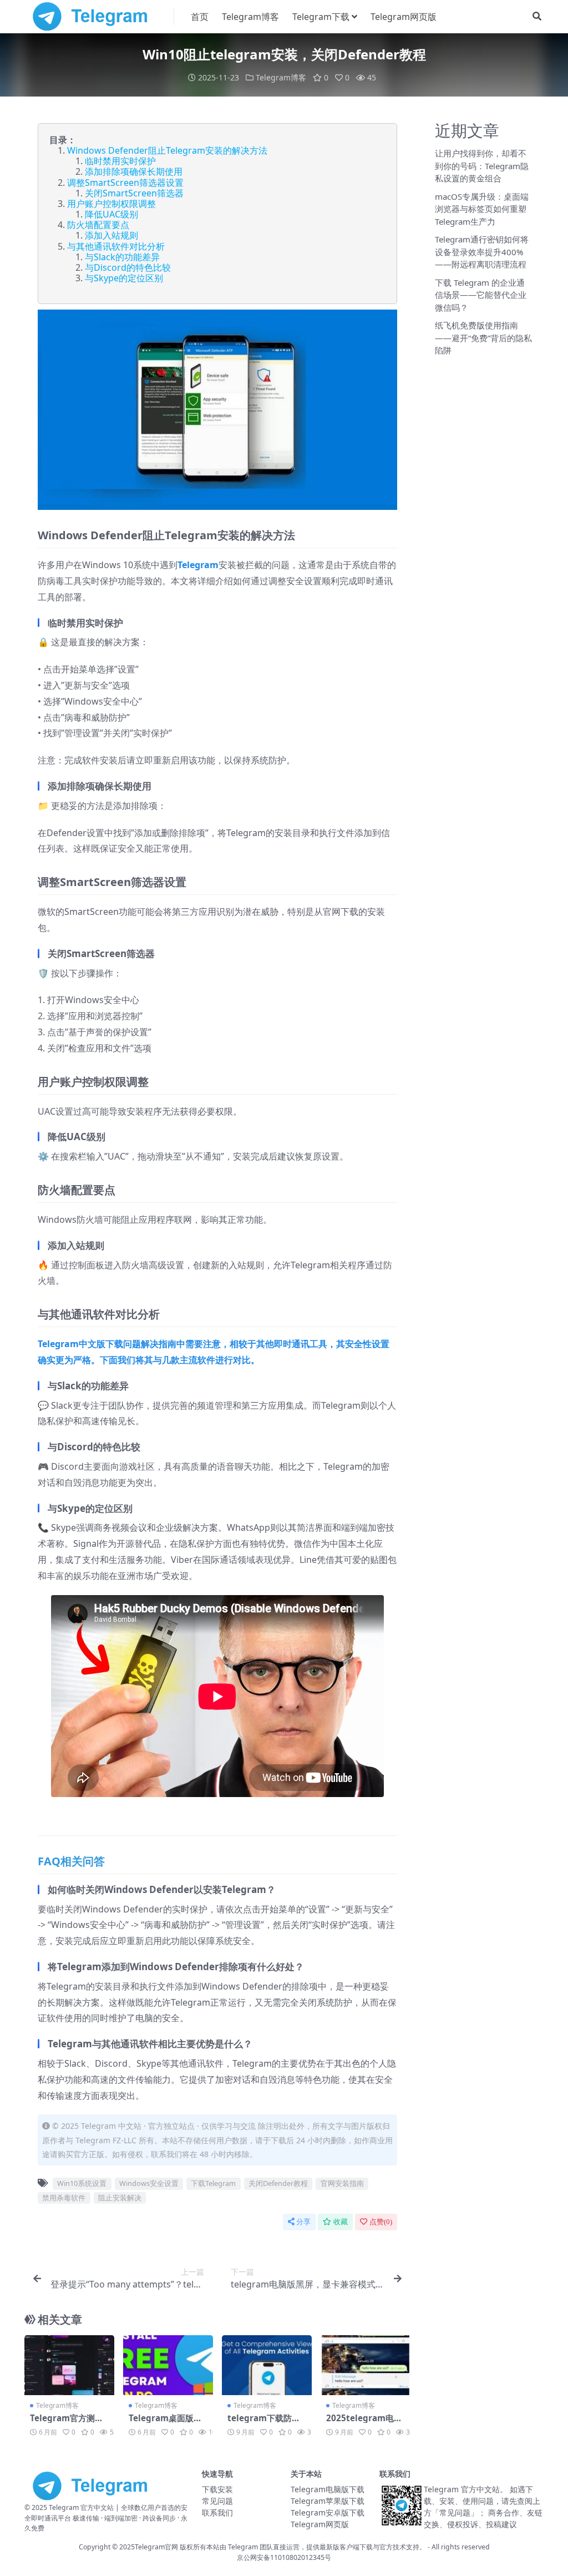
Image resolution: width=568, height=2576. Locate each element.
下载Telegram (213, 2183)
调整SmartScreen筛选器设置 (125, 183)
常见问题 (217, 2501)
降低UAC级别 (111, 214)
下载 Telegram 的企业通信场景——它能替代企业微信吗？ (481, 295)
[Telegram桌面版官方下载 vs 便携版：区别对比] (168, 2365)
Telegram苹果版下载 (328, 2501)
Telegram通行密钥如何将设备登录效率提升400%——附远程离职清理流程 (482, 252)
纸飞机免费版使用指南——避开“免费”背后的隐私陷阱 (483, 338)
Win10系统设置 (82, 2183)
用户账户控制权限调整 (111, 204)
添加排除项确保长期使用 (134, 171)
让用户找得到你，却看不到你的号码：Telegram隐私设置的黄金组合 (482, 166)
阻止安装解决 (120, 2198)
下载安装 (217, 2489)
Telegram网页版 (404, 17)
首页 (200, 17)
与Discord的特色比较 (128, 267)
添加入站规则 (111, 235)
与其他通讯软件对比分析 (116, 246)
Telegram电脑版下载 (328, 2489)
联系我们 (217, 2512)
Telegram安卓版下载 (328, 2512)
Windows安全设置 (149, 2183)
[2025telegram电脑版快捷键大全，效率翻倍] (366, 2365)
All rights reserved (461, 2547)
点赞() (381, 2222)
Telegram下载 (321, 17)
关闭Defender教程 (278, 2183)
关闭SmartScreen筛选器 (134, 193)
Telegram (198, 565)
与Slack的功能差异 (122, 257)
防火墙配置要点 (98, 225)
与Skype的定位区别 (124, 278)
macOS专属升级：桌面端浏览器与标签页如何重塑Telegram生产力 (482, 209)
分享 (303, 2222)
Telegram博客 (250, 17)
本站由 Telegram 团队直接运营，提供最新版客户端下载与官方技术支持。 (316, 2547)
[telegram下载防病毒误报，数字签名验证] (267, 2365)
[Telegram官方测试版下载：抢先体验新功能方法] (69, 2365)
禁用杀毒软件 (64, 2198)
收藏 (341, 2222)
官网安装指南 (342, 2183)
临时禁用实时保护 (120, 161)
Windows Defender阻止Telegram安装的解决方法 (167, 150)
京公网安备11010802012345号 (284, 2557)
